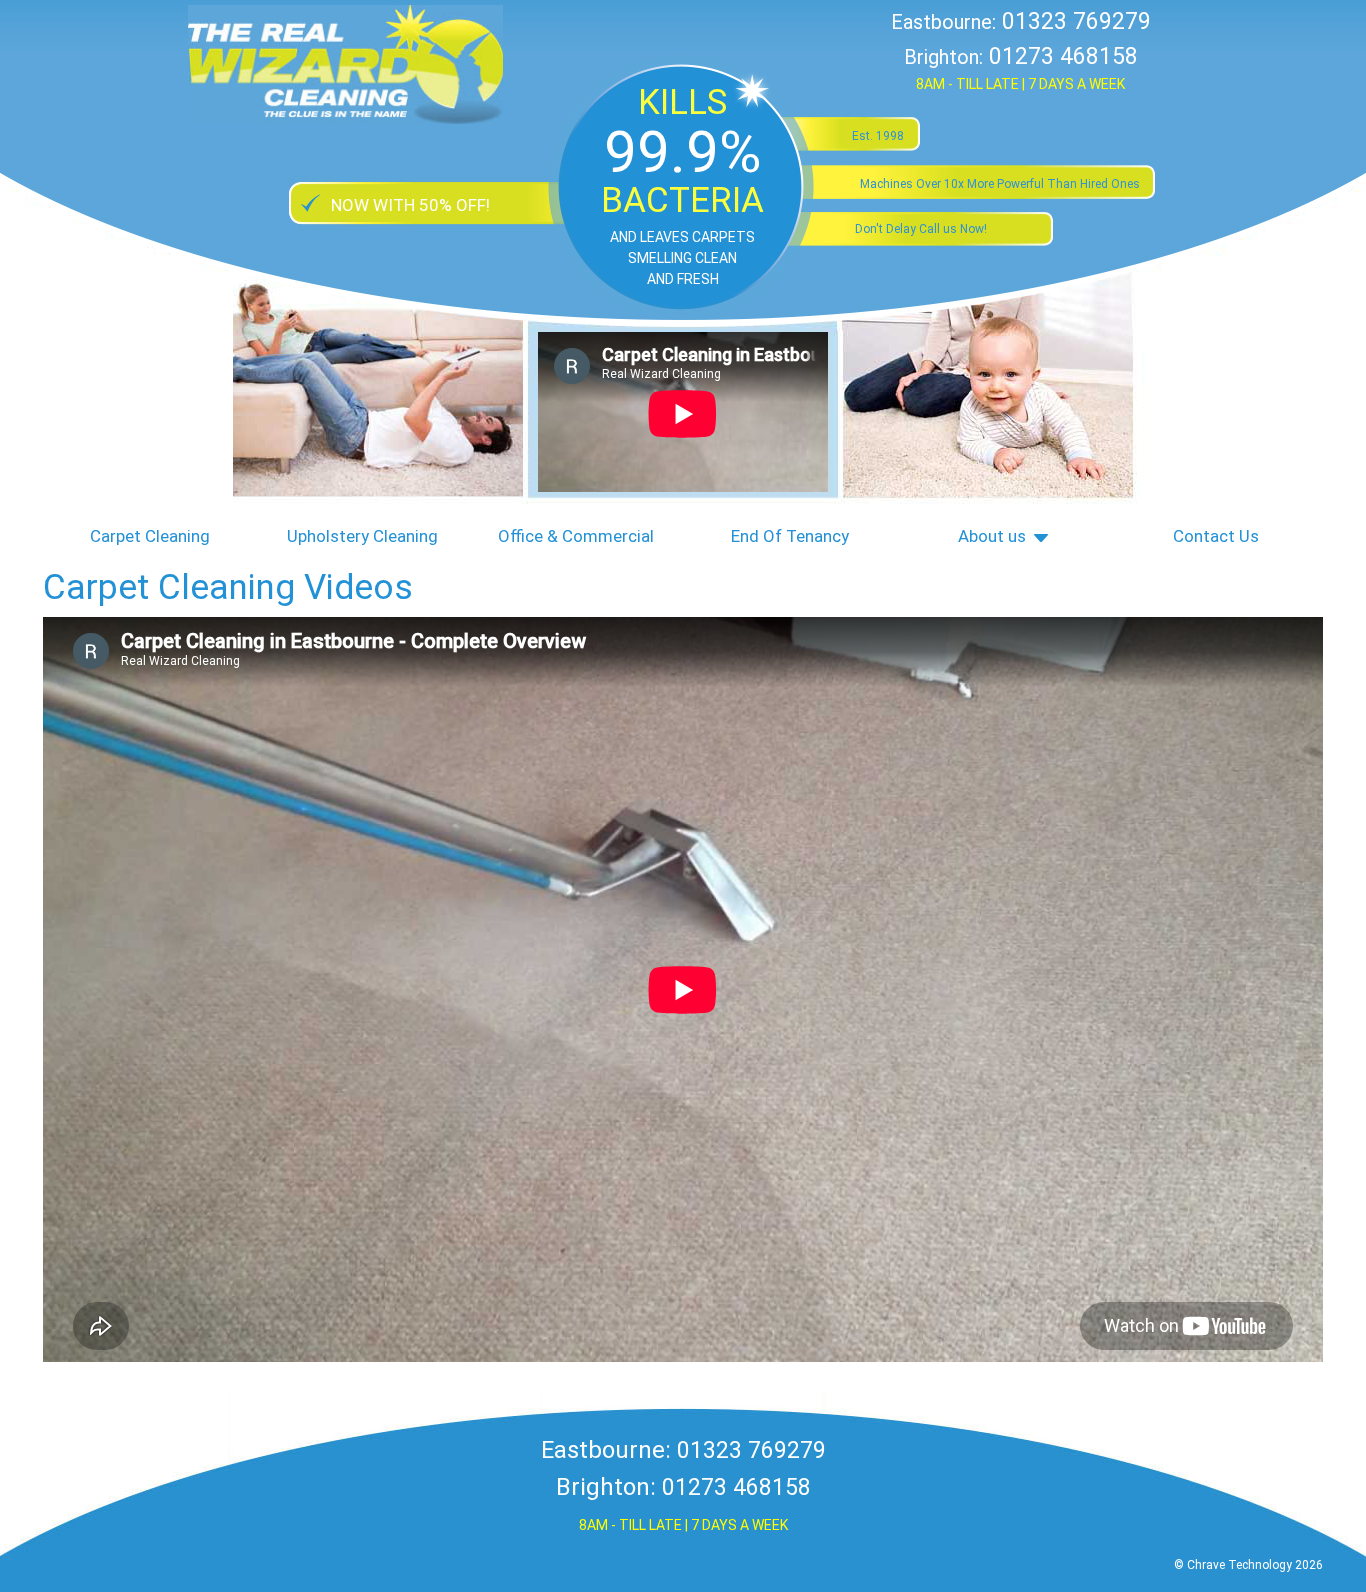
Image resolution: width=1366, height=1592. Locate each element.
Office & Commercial (576, 536)
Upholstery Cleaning (362, 536)
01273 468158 (1063, 56)
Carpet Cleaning (150, 536)
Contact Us (1216, 536)
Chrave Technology (1239, 1565)
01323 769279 (1076, 21)
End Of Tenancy (790, 536)
